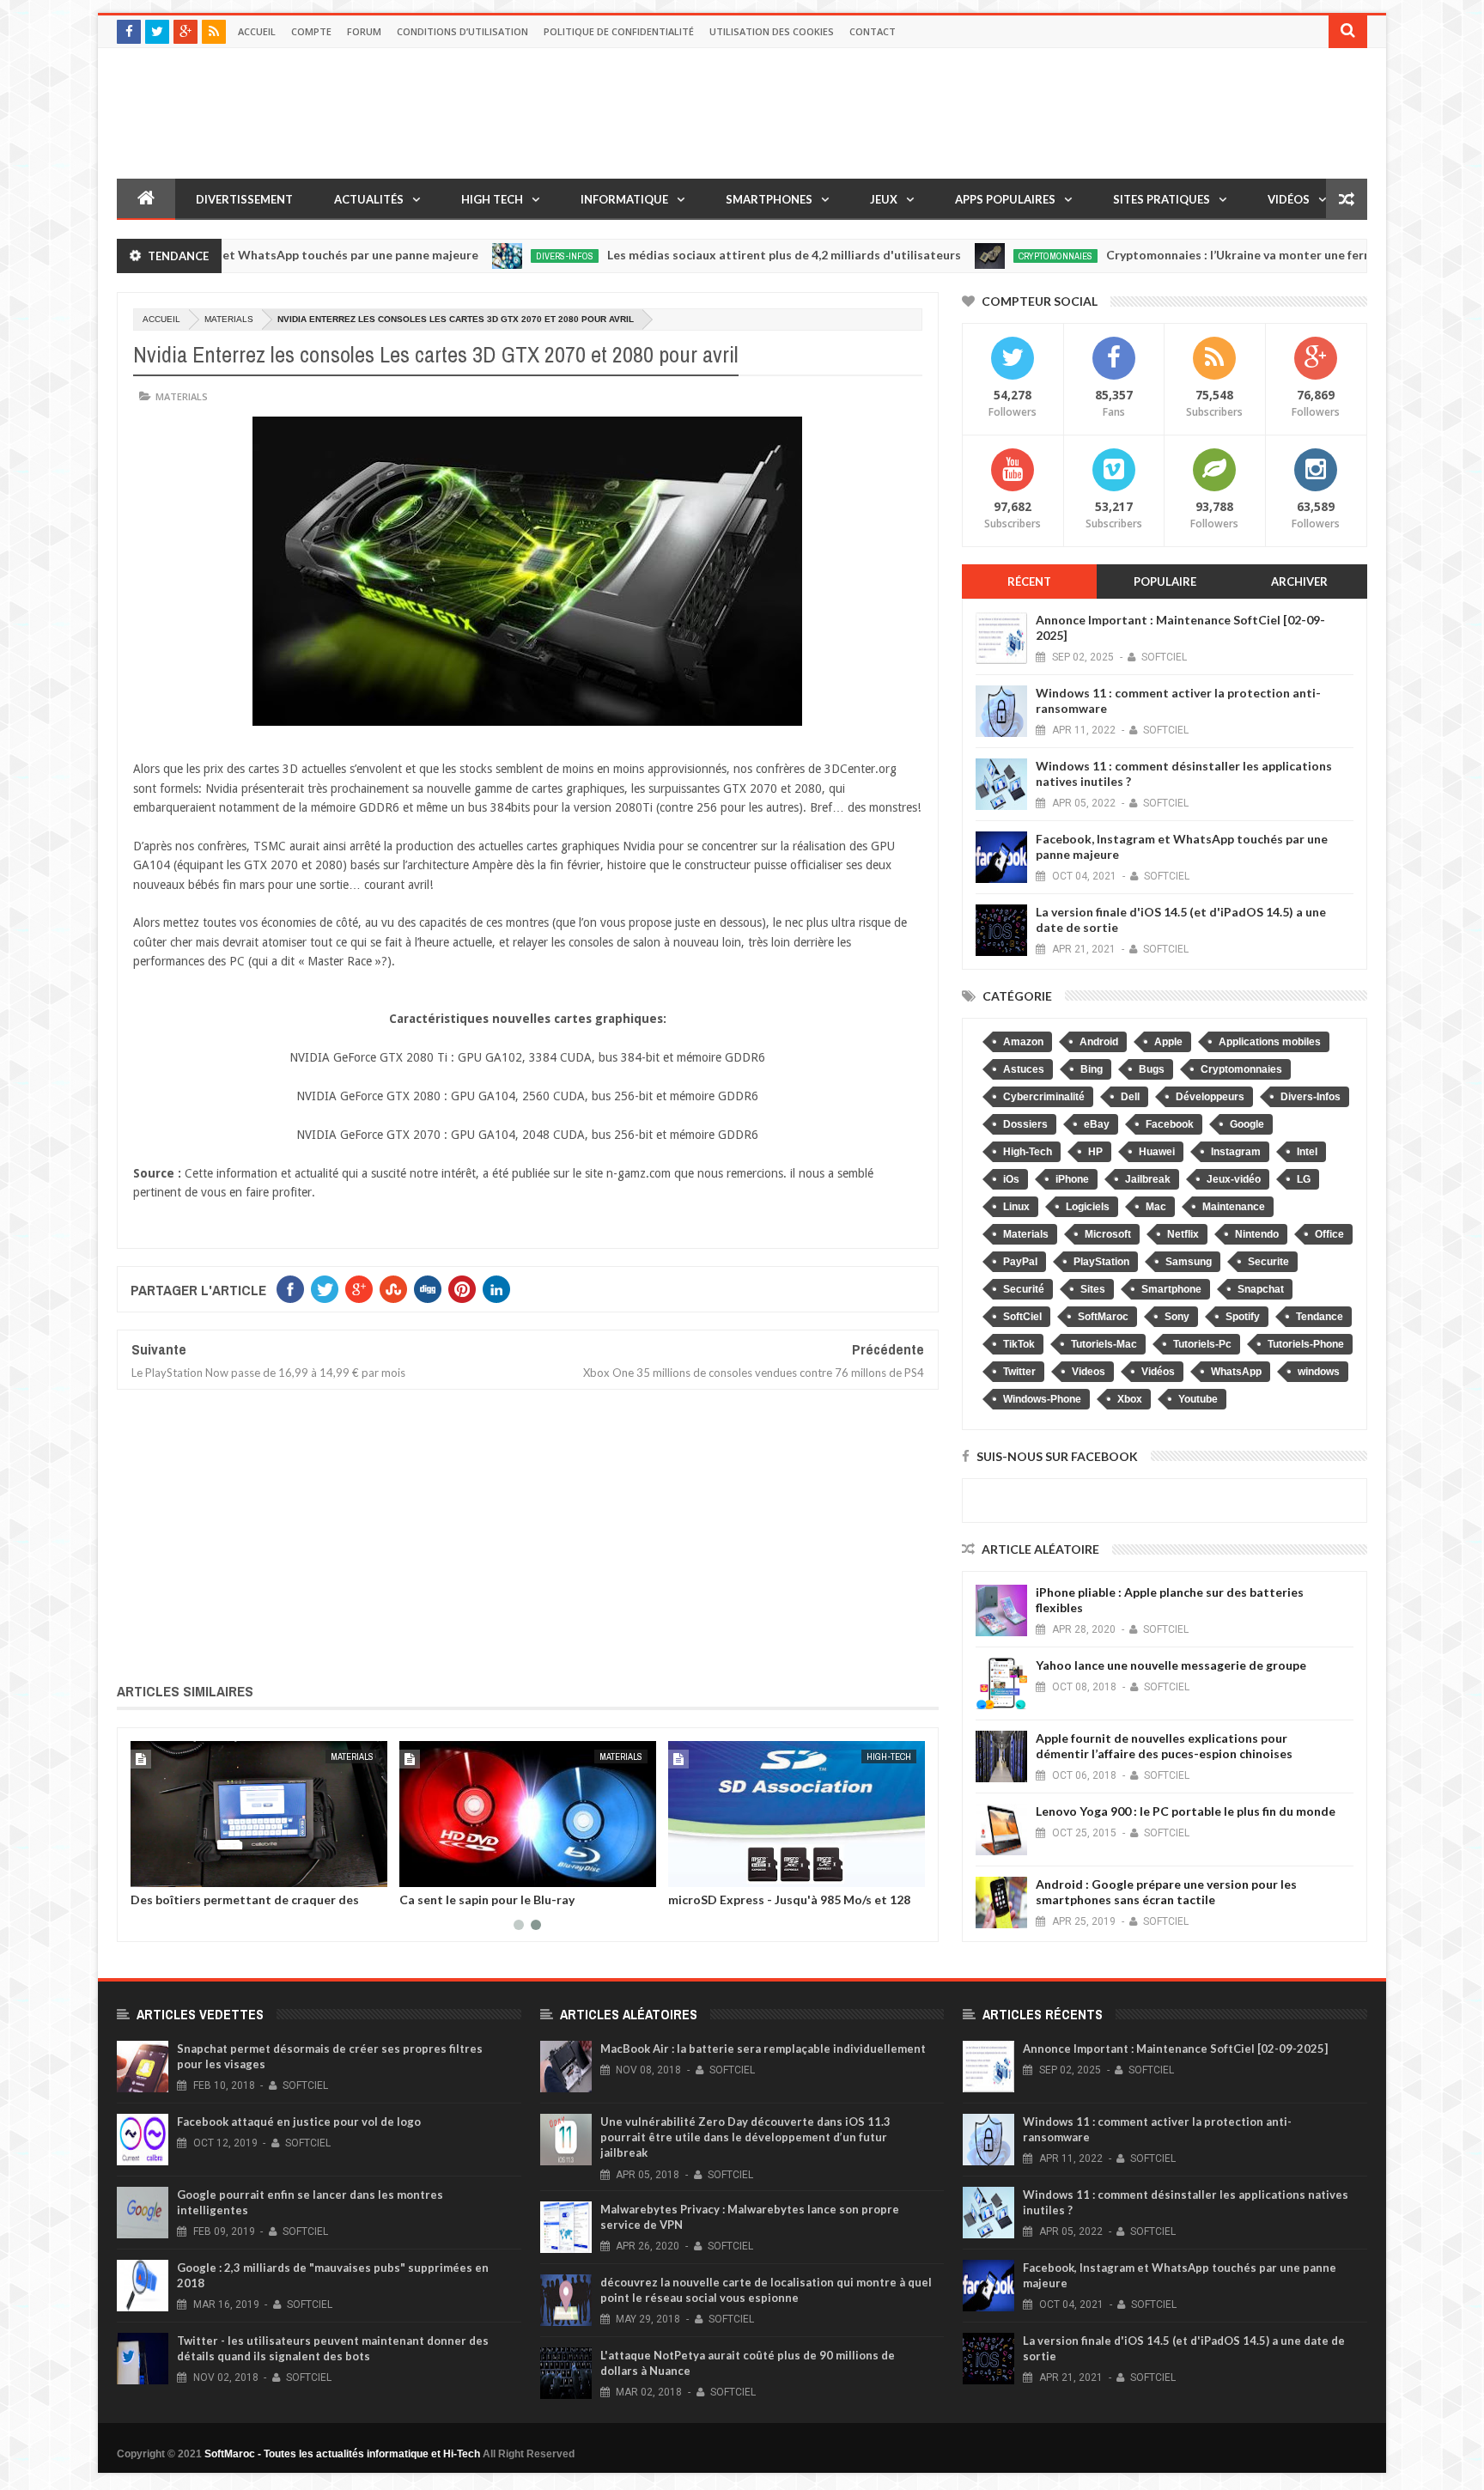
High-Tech (351, 1756)
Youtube (1198, 1399)
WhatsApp (1236, 1372)
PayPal (1020, 1262)
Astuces (1024, 1069)
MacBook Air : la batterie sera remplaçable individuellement (763, 2049)
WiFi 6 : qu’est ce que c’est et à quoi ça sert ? (525, 1899)
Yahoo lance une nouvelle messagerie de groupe (1171, 1665)
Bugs (1152, 1069)
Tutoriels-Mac (1104, 1344)
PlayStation (1101, 1262)
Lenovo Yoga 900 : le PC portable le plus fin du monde (1186, 1811)
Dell (1130, 1097)
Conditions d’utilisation (462, 31)
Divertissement (244, 199)
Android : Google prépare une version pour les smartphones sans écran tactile (1166, 1892)
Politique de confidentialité (619, 31)
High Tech (492, 199)
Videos (1089, 1372)
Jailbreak (1148, 1179)
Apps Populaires (1005, 199)
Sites (1093, 1289)
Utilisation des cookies (772, 31)
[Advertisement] (528, 1532)
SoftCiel (1022, 1317)
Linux (1016, 1207)
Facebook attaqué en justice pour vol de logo (299, 2122)
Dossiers (1025, 1124)
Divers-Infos (480, 256)
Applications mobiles (1270, 1042)
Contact (873, 31)
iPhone (1072, 1179)
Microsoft (1108, 1234)
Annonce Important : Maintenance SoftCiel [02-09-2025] (1175, 2049)
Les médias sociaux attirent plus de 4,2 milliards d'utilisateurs (700, 255)
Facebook (1170, 1124)
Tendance (1320, 1317)
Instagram (1236, 1152)
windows (1319, 1372)
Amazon (1023, 1042)
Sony (1177, 1317)
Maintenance (1234, 1207)
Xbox (1130, 1399)
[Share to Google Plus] (185, 1871)
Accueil (257, 31)
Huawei (1157, 1152)
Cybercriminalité (1044, 1097)
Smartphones (769, 199)
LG (1304, 1179)
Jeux (884, 199)
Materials (229, 319)
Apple (1168, 1042)
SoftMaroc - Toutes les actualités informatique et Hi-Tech (342, 2454)
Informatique (624, 199)
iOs (1011, 1179)
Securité (1024, 1289)
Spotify (1243, 1317)
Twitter (1019, 1372)
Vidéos (1289, 199)
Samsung (1189, 1262)
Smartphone (1171, 1289)
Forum (364, 31)
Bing (1092, 1069)
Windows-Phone (1042, 1399)
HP (1095, 1152)
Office (1329, 1234)
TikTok (1019, 1344)
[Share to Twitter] (166, 1871)
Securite (1268, 1262)
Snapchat (1261, 1289)
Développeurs (1210, 1097)
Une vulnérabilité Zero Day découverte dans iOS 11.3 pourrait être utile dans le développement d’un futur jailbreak (745, 2137)
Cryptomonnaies (971, 256)
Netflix (1183, 1234)
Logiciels (1088, 1207)
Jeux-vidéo (1234, 1179)
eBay (1097, 1124)
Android (1099, 1042)
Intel (1307, 1152)
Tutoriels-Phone (1306, 1344)
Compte (311, 31)
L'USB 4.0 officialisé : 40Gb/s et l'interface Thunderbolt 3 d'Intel (785, 1906)
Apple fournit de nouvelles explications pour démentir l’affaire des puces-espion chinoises (1164, 1746)
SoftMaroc (1103, 1317)
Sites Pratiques (1162, 199)
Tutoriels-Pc (1202, 1344)
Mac (1156, 1207)
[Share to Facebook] (147, 1871)
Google (1247, 1124)
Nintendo (1257, 1234)
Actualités (369, 199)
